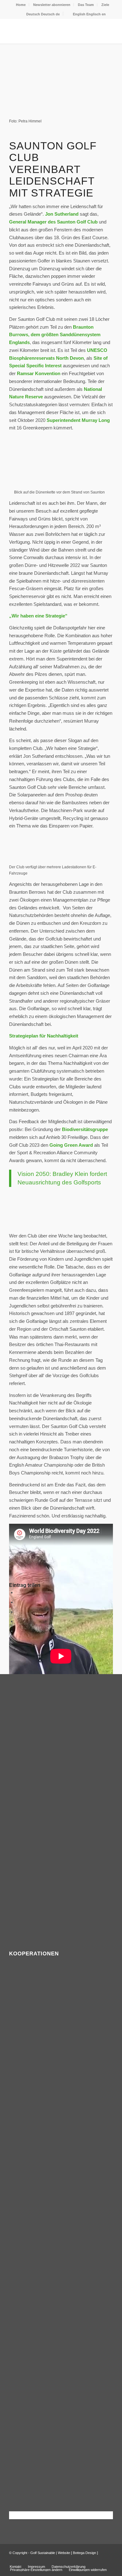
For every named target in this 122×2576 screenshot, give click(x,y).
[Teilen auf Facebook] (18, 1592)
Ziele (105, 5)
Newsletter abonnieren (52, 5)
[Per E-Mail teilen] (18, 1641)
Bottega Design (84, 2553)
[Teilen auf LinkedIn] (18, 1631)
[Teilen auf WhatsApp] (18, 1612)
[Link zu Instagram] (108, 2560)
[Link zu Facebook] (99, 2560)
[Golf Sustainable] (51, 31)
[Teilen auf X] (18, 1602)
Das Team (86, 5)
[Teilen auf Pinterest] (18, 1621)
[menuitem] (21, 5)
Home (21, 5)
